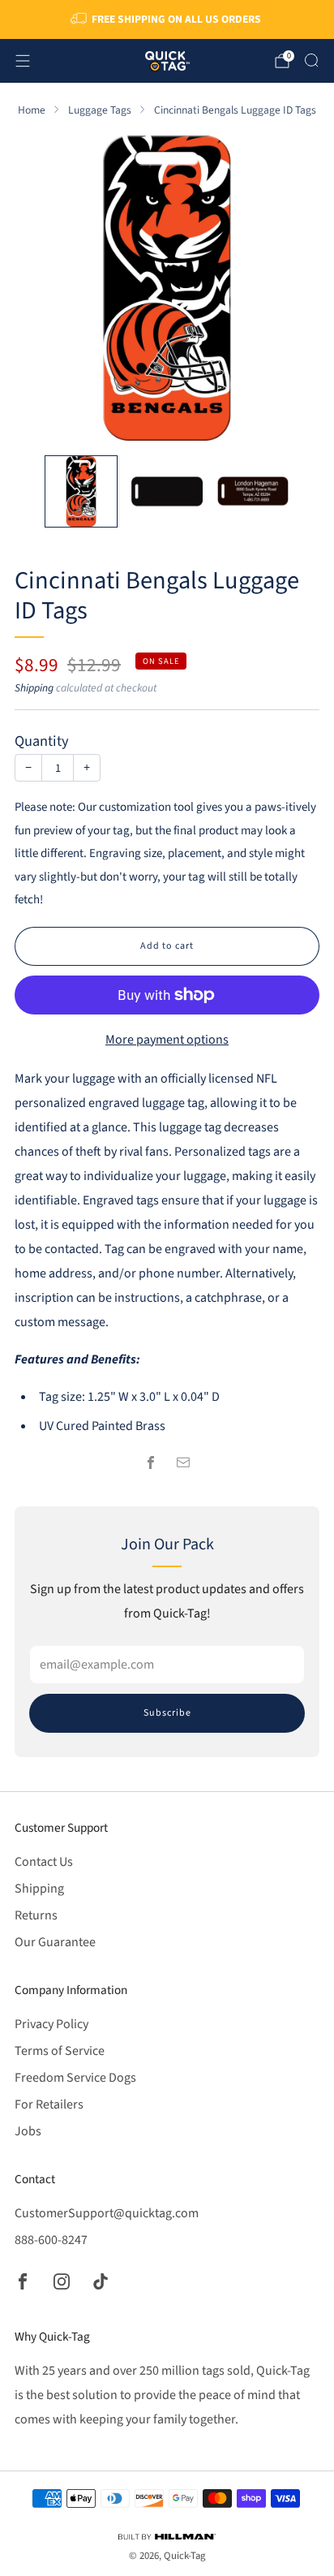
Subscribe (167, 1713)
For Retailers (49, 2104)
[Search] (311, 60)
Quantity (42, 741)
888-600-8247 (51, 2240)
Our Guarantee (55, 1942)
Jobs (28, 2131)
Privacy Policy (51, 2024)
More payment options (167, 1040)
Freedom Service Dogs (75, 2078)
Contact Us (44, 1862)
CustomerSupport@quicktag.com (107, 2213)
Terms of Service (60, 2051)
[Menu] (23, 61)
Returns (36, 1915)
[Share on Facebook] (151, 1462)
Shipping (34, 688)
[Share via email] (183, 1462)
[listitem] (167, 19)
